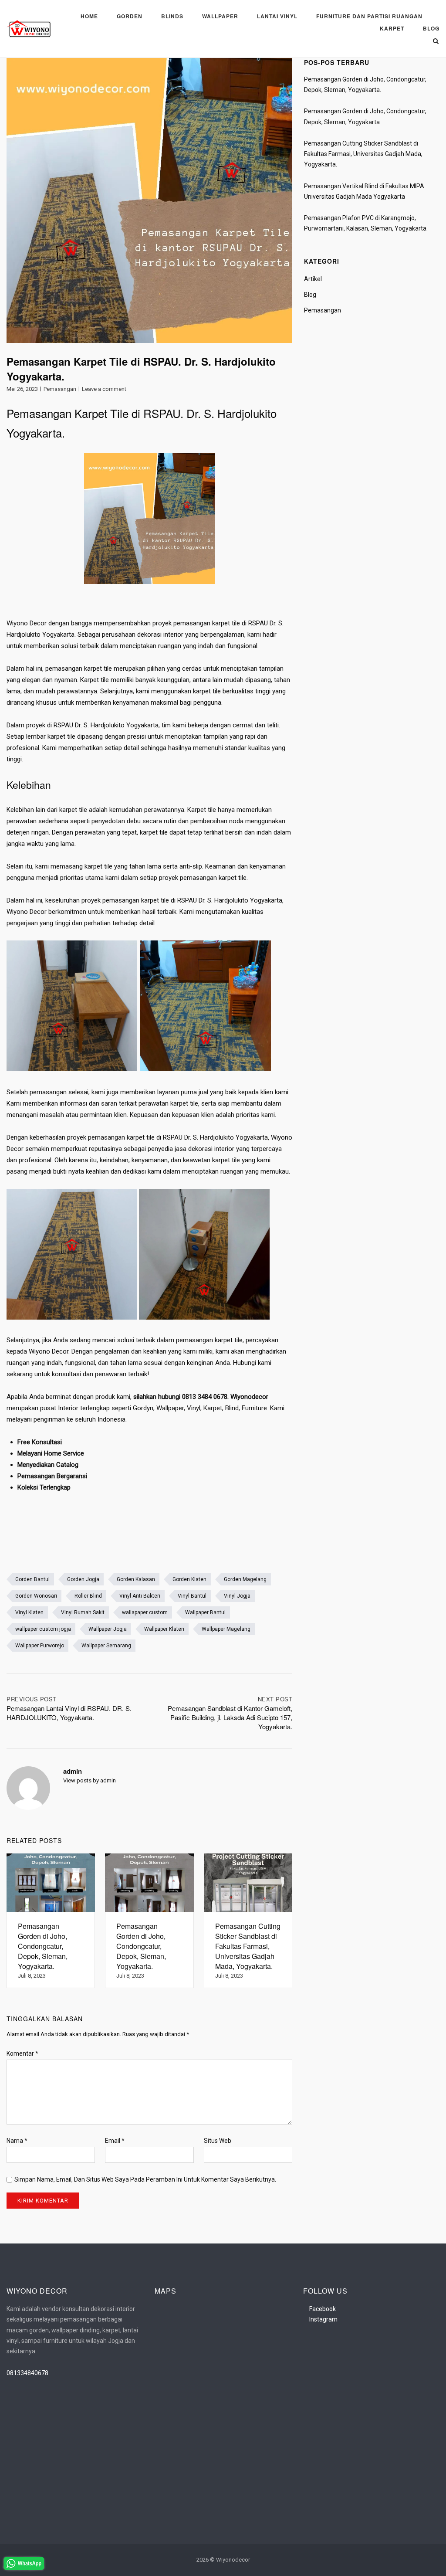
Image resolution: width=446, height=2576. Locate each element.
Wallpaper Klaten (164, 1629)
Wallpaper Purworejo (40, 1646)
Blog (431, 28)
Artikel (313, 279)
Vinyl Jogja (237, 1596)
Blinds (172, 16)
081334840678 (27, 2373)
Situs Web (218, 2141)
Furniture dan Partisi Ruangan (369, 16)
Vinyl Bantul (192, 1596)
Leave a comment (104, 389)
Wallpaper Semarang (106, 1646)
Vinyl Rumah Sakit (83, 1612)
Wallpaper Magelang (226, 1629)
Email (115, 2141)
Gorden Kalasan (136, 1579)
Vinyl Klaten (29, 1612)
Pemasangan (60, 389)
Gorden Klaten (189, 1579)
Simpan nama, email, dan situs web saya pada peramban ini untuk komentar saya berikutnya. (145, 2179)
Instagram (323, 2319)
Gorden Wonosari (36, 1596)
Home (89, 16)
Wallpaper (220, 16)
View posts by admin (90, 1780)
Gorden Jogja (83, 1579)
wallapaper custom (145, 1612)
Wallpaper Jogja (108, 1629)
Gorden (130, 16)
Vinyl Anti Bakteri (140, 1596)
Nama (17, 2141)
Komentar (22, 2053)
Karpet (392, 28)
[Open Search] (436, 42)
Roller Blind (88, 1596)
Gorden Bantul (32, 1579)
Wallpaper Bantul (205, 1612)
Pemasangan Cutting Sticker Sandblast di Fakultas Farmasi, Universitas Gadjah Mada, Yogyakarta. (363, 154)
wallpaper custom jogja (43, 1629)
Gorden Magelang (245, 1579)
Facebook (323, 2309)
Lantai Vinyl (277, 16)
